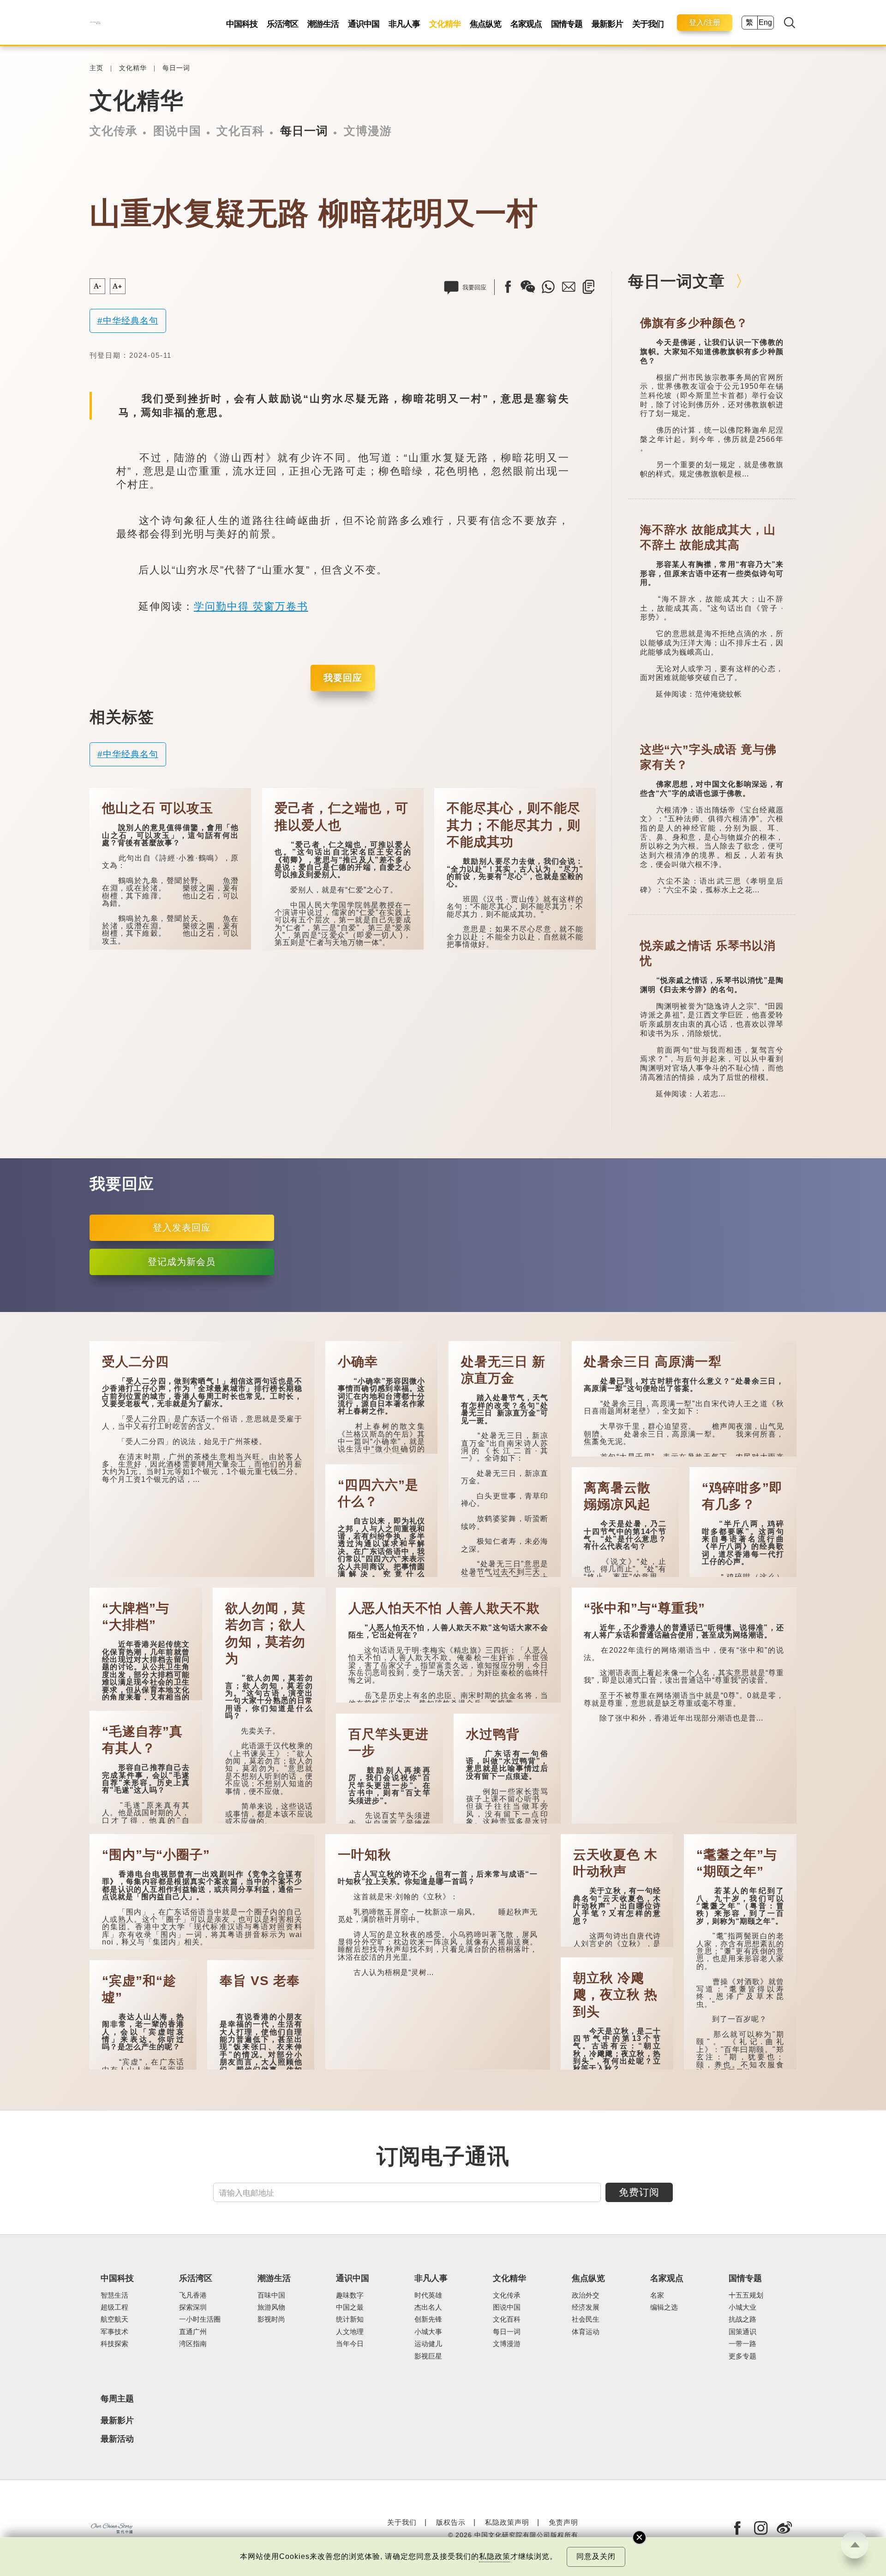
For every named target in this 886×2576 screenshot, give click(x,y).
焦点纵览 (485, 24)
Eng (765, 22)
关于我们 (648, 24)
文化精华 (445, 24)
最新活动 (117, 2439)
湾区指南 (193, 2344)
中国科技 (242, 24)
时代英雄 (428, 2295)
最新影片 (607, 24)
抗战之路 (742, 2319)
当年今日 (350, 2344)
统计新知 (350, 2319)
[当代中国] (95, 22)
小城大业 (742, 2307)
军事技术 (114, 2332)
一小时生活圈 (200, 2319)
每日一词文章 (676, 281)
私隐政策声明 (507, 2522)
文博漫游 (368, 131)
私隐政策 (495, 2556)
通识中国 (364, 24)
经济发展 (586, 2307)
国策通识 (742, 2332)
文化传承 (114, 131)
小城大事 (428, 2332)
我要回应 (343, 678)
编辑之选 (664, 2307)
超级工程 (114, 2307)
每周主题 (117, 2399)
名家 (657, 2295)
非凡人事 (404, 24)
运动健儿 (428, 2344)
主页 (96, 68)
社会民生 (586, 2319)
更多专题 (742, 2356)
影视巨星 (428, 2356)
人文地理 (350, 2332)
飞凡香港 (193, 2295)
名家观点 (526, 24)
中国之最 (350, 2307)
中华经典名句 (131, 321)
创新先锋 (428, 2319)
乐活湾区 (282, 24)
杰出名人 (428, 2307)
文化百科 (240, 131)
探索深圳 (193, 2307)
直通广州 (193, 2332)
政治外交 (586, 2295)
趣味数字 (350, 2295)
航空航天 (114, 2319)
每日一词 (176, 68)
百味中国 (271, 2295)
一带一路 (742, 2344)
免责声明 (563, 2522)
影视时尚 (271, 2319)
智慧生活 (114, 2295)
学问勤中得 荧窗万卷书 (251, 606)
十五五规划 (746, 2295)
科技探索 (114, 2344)
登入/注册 (705, 22)
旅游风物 (271, 2307)
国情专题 (567, 24)
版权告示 (451, 2522)
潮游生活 (323, 24)
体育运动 (586, 2332)
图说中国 (177, 131)
